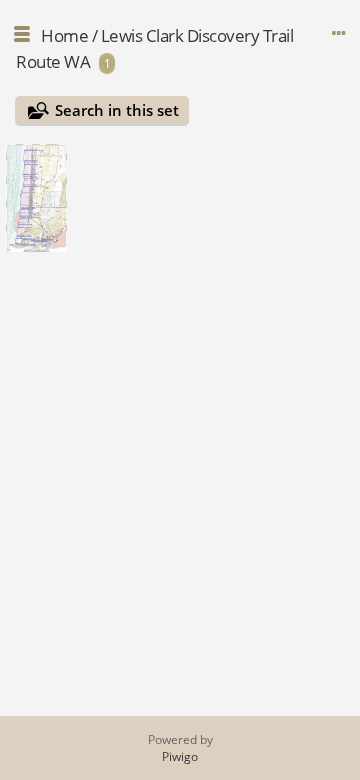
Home (64, 35)
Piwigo (180, 756)
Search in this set (117, 110)
